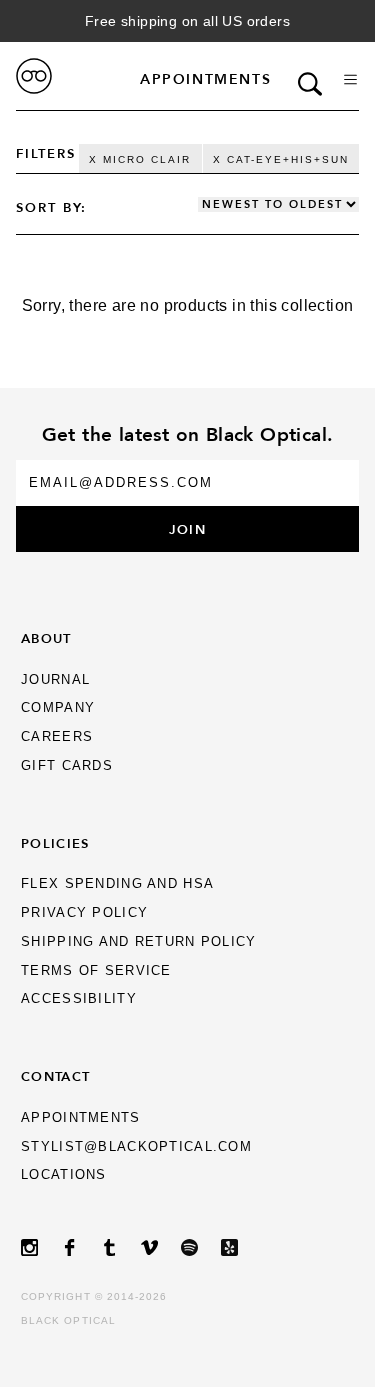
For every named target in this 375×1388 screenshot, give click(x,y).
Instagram (41, 1247)
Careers (57, 736)
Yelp (241, 1247)
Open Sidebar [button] (350, 79)
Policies (55, 843)
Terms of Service (96, 970)
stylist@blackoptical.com (136, 1146)
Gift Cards (67, 765)
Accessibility (79, 998)
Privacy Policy (84, 912)
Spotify (201, 1247)
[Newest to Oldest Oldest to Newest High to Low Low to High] (278, 205)
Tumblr (121, 1247)
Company (58, 707)
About (46, 638)
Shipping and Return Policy (138, 941)
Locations (64, 1174)
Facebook (81, 1247)
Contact (55, 1076)
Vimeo (161, 1247)
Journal (55, 679)
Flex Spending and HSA (117, 883)
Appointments (205, 79)
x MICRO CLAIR (140, 159)
